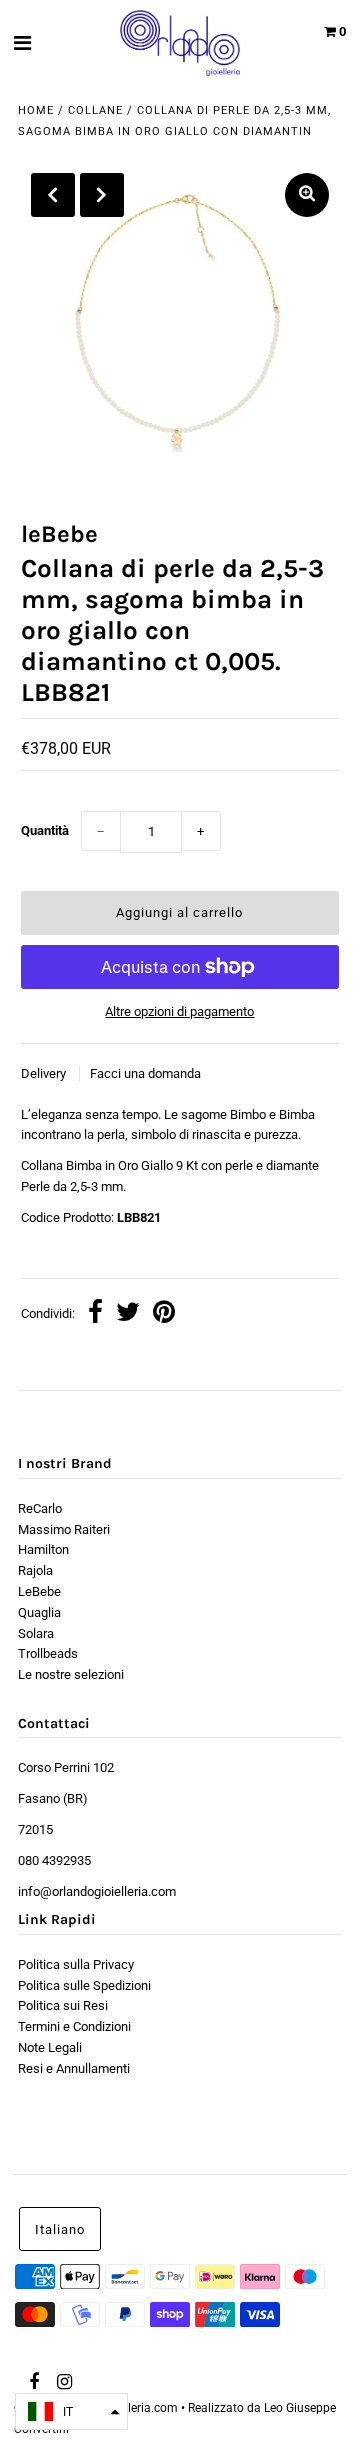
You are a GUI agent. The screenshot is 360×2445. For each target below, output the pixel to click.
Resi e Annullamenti (74, 2068)
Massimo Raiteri (64, 1529)
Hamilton (43, 1549)
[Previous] (53, 195)
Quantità (45, 830)
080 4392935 (54, 1860)
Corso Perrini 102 (66, 1767)
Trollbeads (48, 1653)
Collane (95, 110)
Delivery (45, 1073)
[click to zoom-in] (307, 195)
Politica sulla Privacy (76, 1964)
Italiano (60, 2229)
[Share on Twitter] (128, 1314)
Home (36, 110)
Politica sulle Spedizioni (84, 1985)
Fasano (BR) (53, 1798)
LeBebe (39, 1591)
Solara (36, 1633)
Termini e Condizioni (74, 2026)
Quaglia (39, 1612)
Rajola (35, 1570)
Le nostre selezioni (71, 1674)
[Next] (102, 195)
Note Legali (50, 2047)
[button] (71, 2411)
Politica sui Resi (63, 2005)
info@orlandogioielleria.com (97, 1891)
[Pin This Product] (164, 1314)
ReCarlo (40, 1508)
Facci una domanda (145, 1073)
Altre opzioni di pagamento (179, 1011)
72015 (35, 1829)
